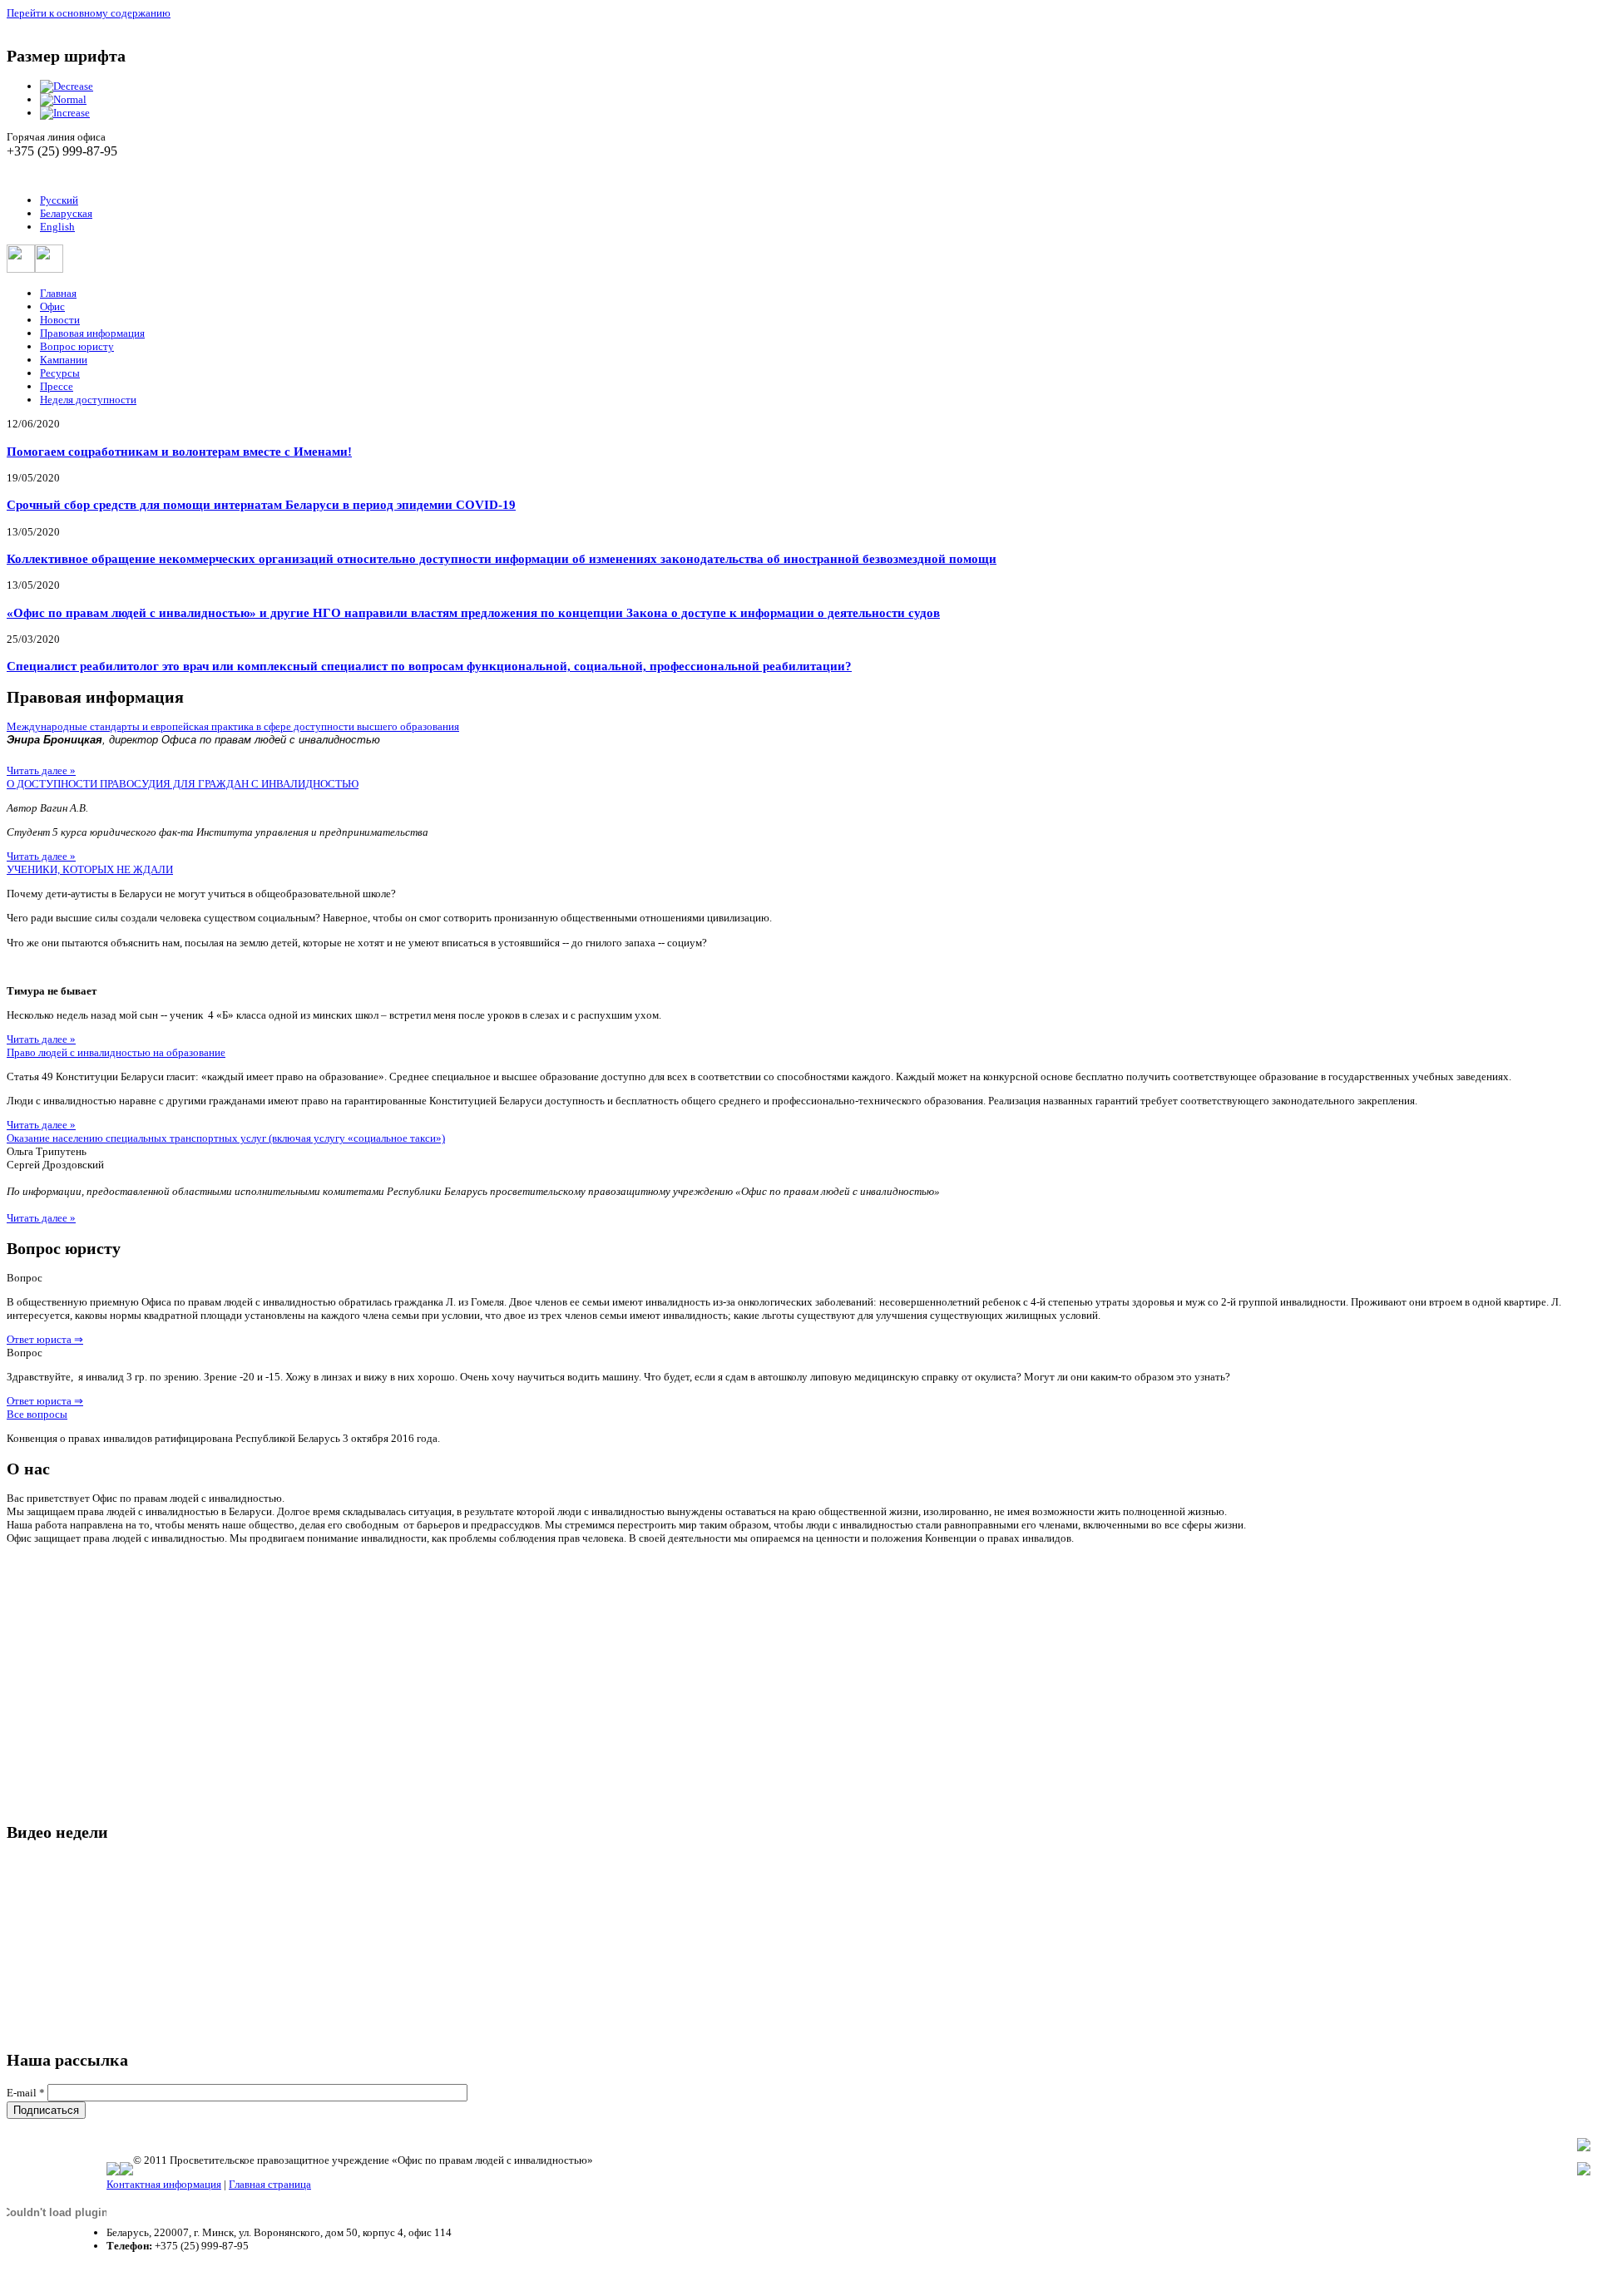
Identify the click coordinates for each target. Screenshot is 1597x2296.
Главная (58, 293)
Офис (52, 306)
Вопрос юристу (77, 346)
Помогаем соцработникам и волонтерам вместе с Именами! (179, 451)
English (57, 227)
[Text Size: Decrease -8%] (67, 86)
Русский (59, 200)
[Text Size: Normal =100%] (63, 99)
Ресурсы (60, 373)
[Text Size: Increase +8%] (65, 113)
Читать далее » (41, 770)
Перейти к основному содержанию (89, 13)
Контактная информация (164, 2184)
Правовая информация (92, 333)
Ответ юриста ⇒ (45, 1339)
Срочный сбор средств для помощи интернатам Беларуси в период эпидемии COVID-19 (261, 504)
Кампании (64, 360)
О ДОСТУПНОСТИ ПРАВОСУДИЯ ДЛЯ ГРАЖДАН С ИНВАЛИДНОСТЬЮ (183, 784)
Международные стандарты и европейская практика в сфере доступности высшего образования (233, 726)
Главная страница (270, 2184)
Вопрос (25, 1278)
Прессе (57, 386)
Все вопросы (37, 1414)
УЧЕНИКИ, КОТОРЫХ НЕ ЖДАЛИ (90, 869)
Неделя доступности (88, 400)
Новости (60, 320)
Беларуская (66, 213)
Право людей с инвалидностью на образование (116, 1052)
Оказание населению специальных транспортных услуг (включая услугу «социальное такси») (226, 1138)
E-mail (26, 2093)
